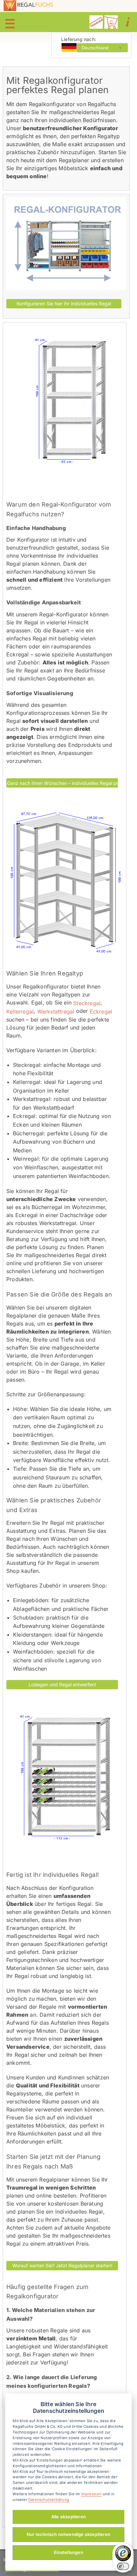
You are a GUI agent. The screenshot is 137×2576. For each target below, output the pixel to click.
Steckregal (86, 1003)
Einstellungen (68, 2552)
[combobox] (102, 48)
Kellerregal (20, 1012)
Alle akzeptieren (68, 2517)
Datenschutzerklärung (49, 2500)
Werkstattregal (55, 1012)
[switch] (123, 2566)
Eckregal (100, 1012)
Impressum (91, 2494)
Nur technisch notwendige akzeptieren (68, 2534)
